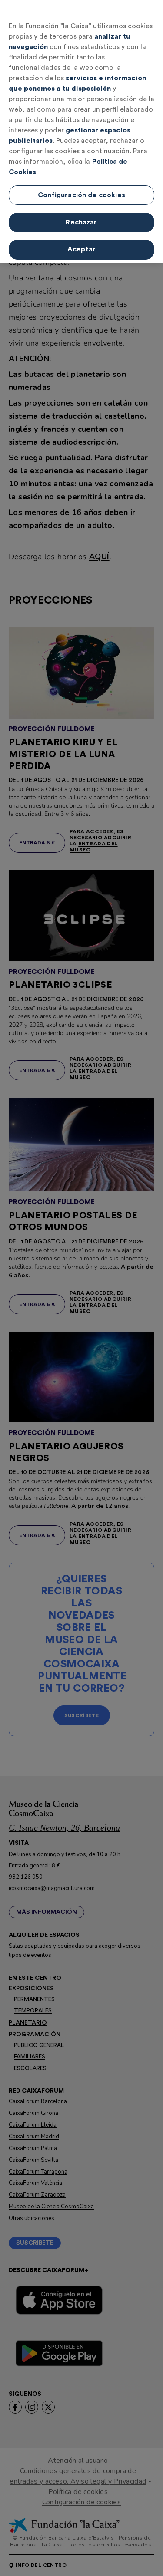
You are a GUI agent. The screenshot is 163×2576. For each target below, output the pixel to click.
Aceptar (81, 249)
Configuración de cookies (81, 195)
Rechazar (81, 222)
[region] (81, 132)
